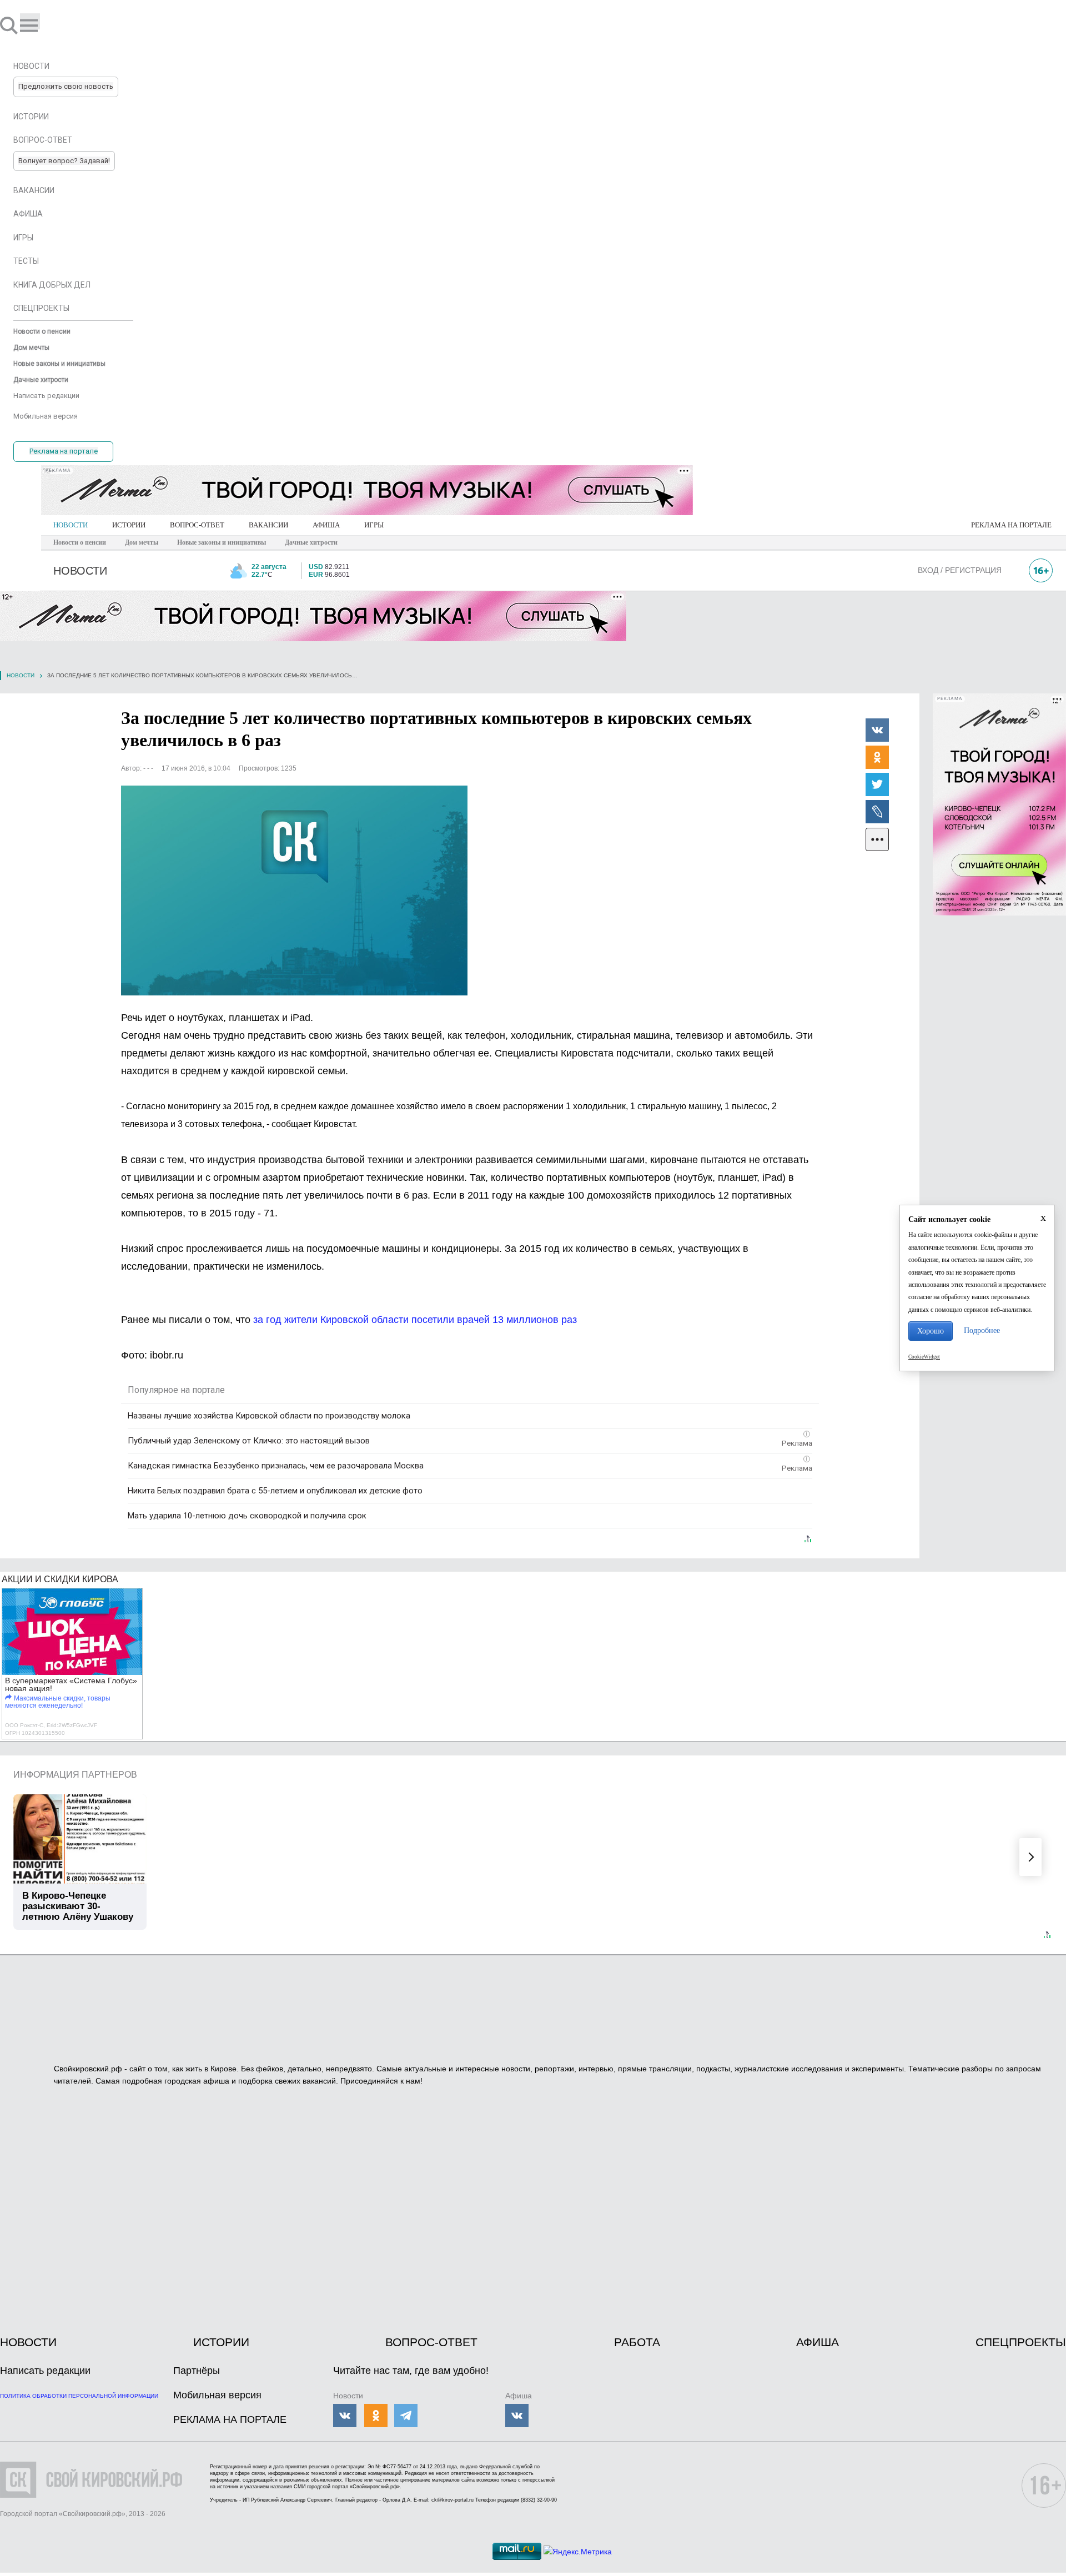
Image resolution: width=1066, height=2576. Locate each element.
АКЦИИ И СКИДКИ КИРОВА (60, 1579)
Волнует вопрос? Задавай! (64, 161)
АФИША (326, 525)
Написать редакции (45, 2371)
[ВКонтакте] (877, 729)
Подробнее (982, 1330)
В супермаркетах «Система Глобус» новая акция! (71, 1684)
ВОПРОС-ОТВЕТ (197, 525)
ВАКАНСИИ (268, 525)
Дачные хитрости (311, 542)
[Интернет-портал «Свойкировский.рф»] (41, 25)
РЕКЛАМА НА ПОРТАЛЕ (1011, 525)
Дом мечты (142, 542)
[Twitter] (877, 784)
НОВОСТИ (71, 525)
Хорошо (931, 1331)
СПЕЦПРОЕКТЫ (1021, 2342)
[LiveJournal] (877, 811)
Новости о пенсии (80, 542)
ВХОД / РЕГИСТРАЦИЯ (960, 570)
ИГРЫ (374, 525)
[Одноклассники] (877, 757)
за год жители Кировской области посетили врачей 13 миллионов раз (415, 1320)
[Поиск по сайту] (10, 25)
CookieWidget (924, 1357)
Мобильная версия (217, 2395)
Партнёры (197, 2371)
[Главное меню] (30, 21)
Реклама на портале (64, 451)
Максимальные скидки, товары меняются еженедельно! (58, 1702)
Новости (21, 675)
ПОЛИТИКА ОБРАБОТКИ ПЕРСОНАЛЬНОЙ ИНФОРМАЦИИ (79, 2396)
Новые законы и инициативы (222, 542)
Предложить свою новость (66, 86)
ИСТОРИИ (129, 525)
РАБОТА (637, 2342)
